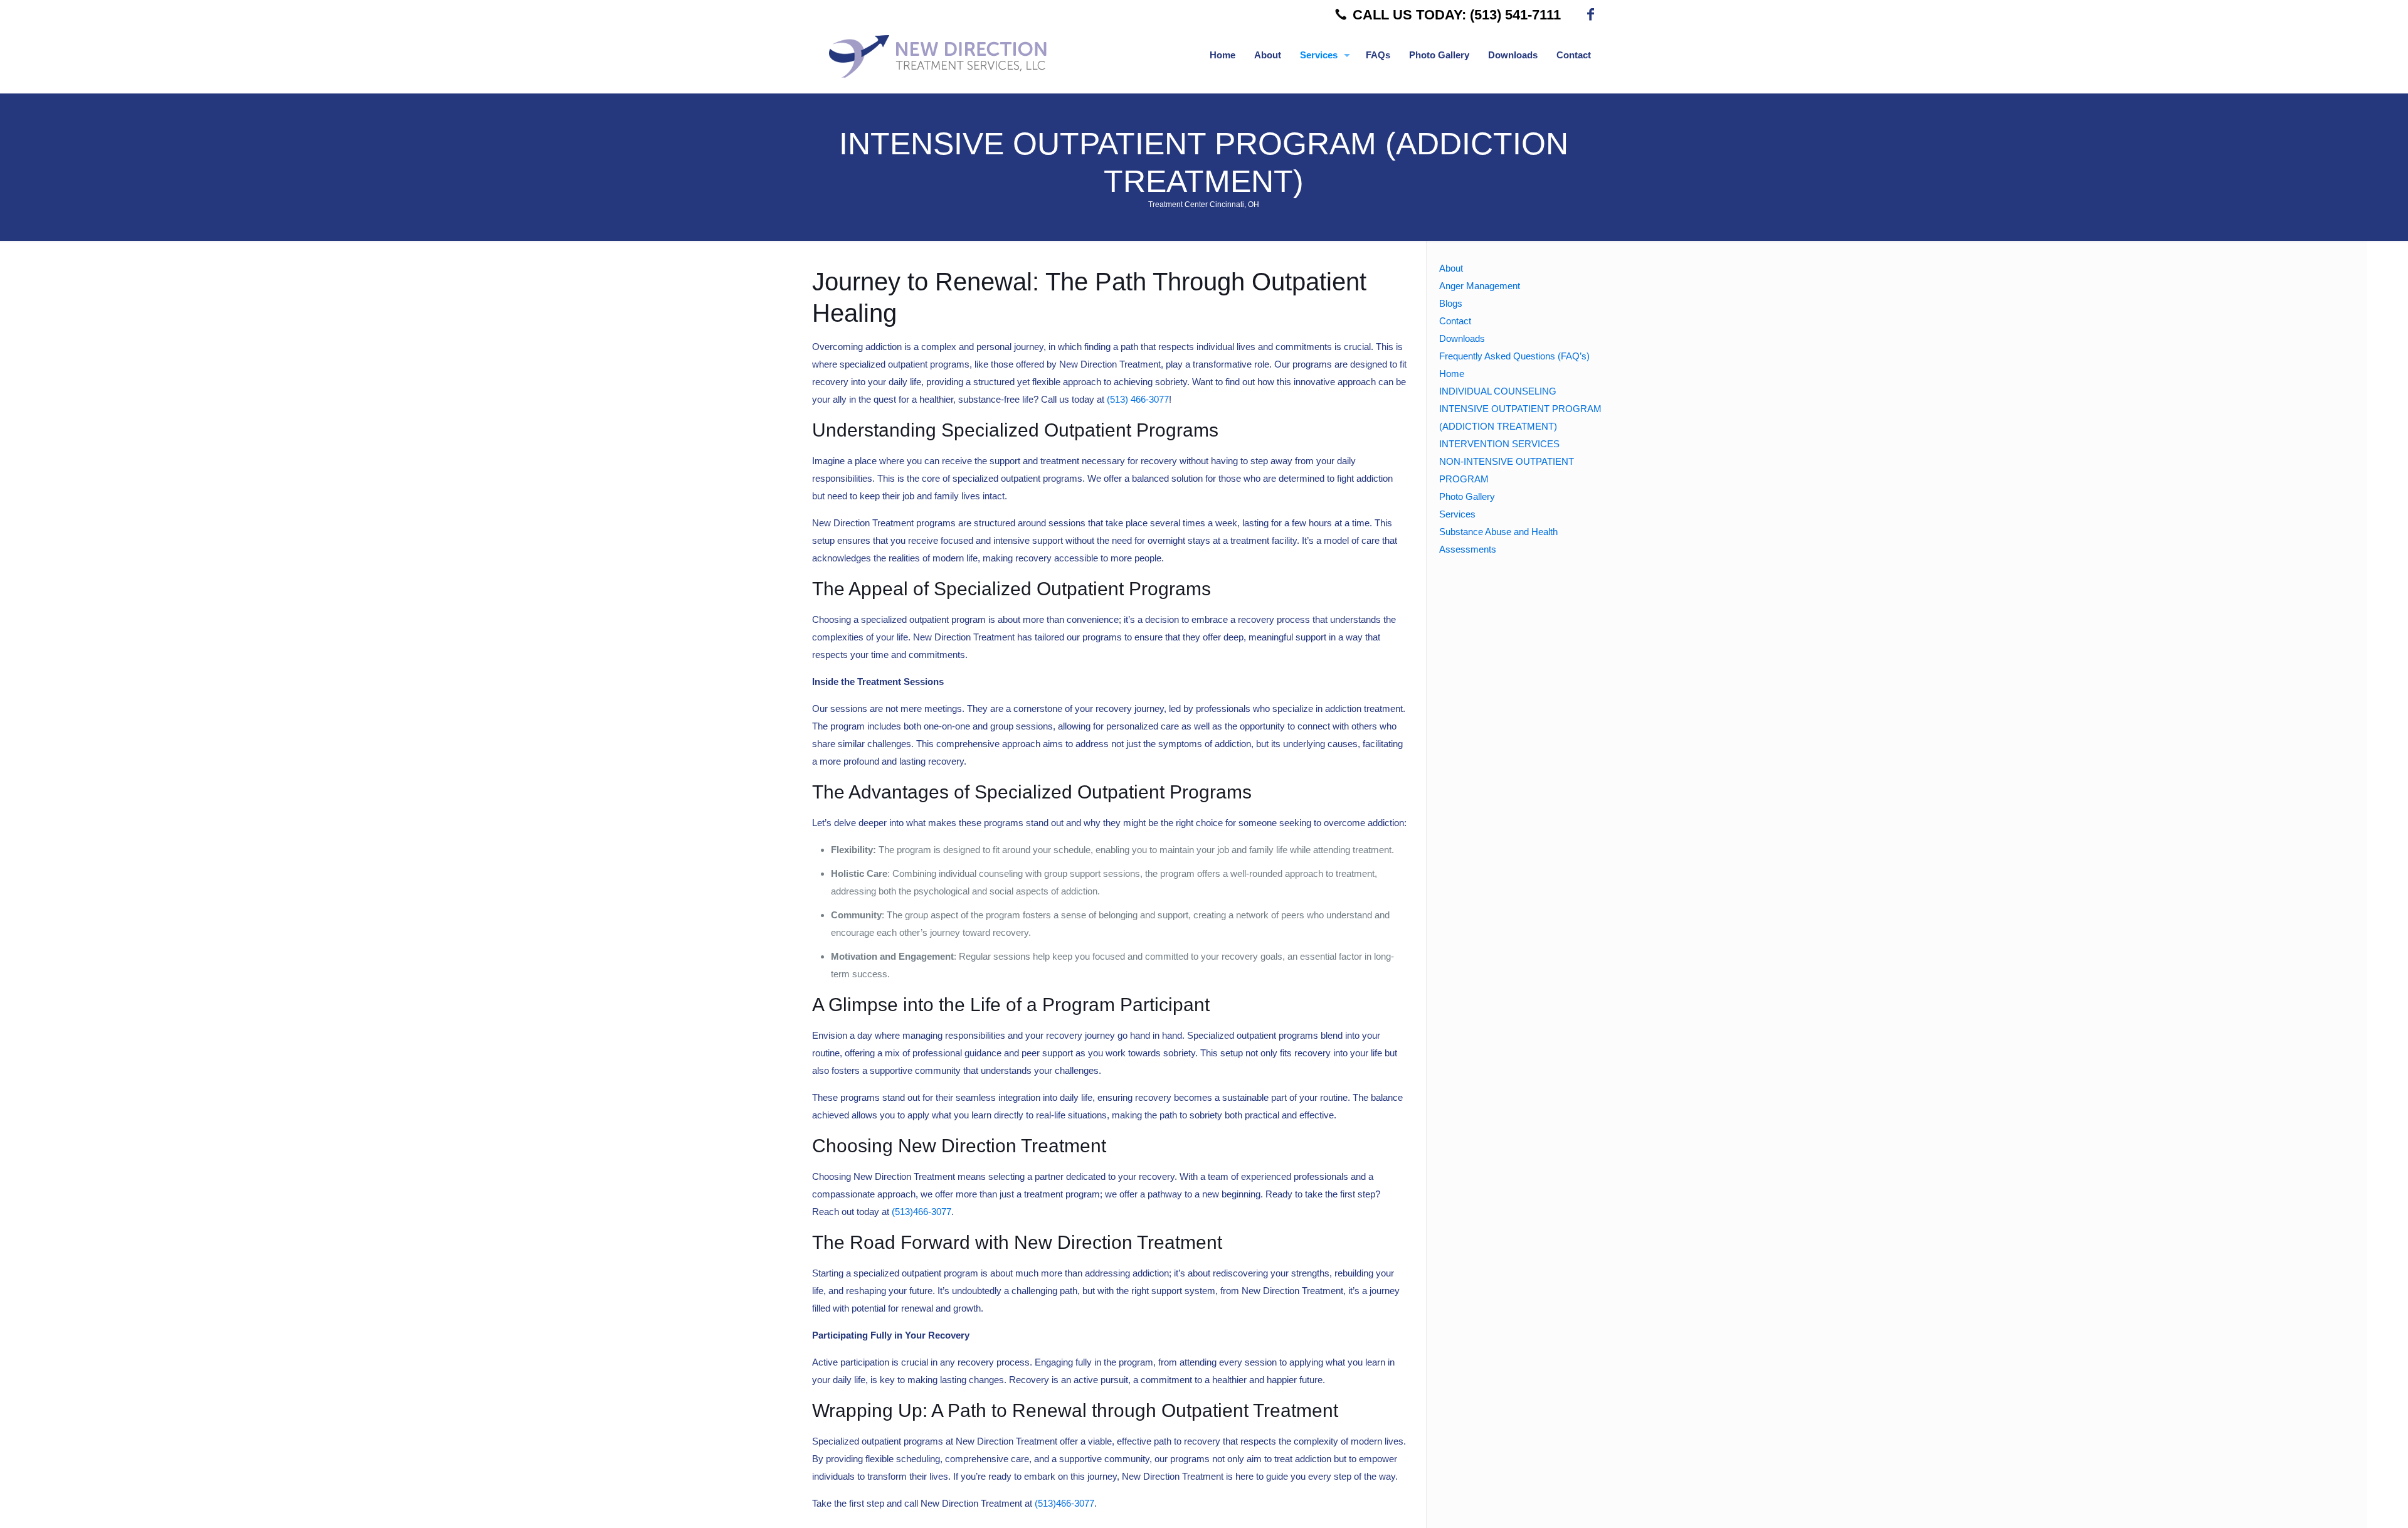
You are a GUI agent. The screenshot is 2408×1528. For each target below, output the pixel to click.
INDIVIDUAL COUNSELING (1498, 391)
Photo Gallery (1467, 496)
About (1451, 268)
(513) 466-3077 (1138, 399)
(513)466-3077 (921, 1212)
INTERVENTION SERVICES (1499, 444)
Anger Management (1480, 286)
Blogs (1451, 303)
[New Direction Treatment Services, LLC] (946, 55)
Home (1452, 374)
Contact (1455, 321)
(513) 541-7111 (1515, 15)
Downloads (1462, 338)
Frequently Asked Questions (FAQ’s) (1514, 356)
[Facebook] (1591, 15)
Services (1457, 514)
